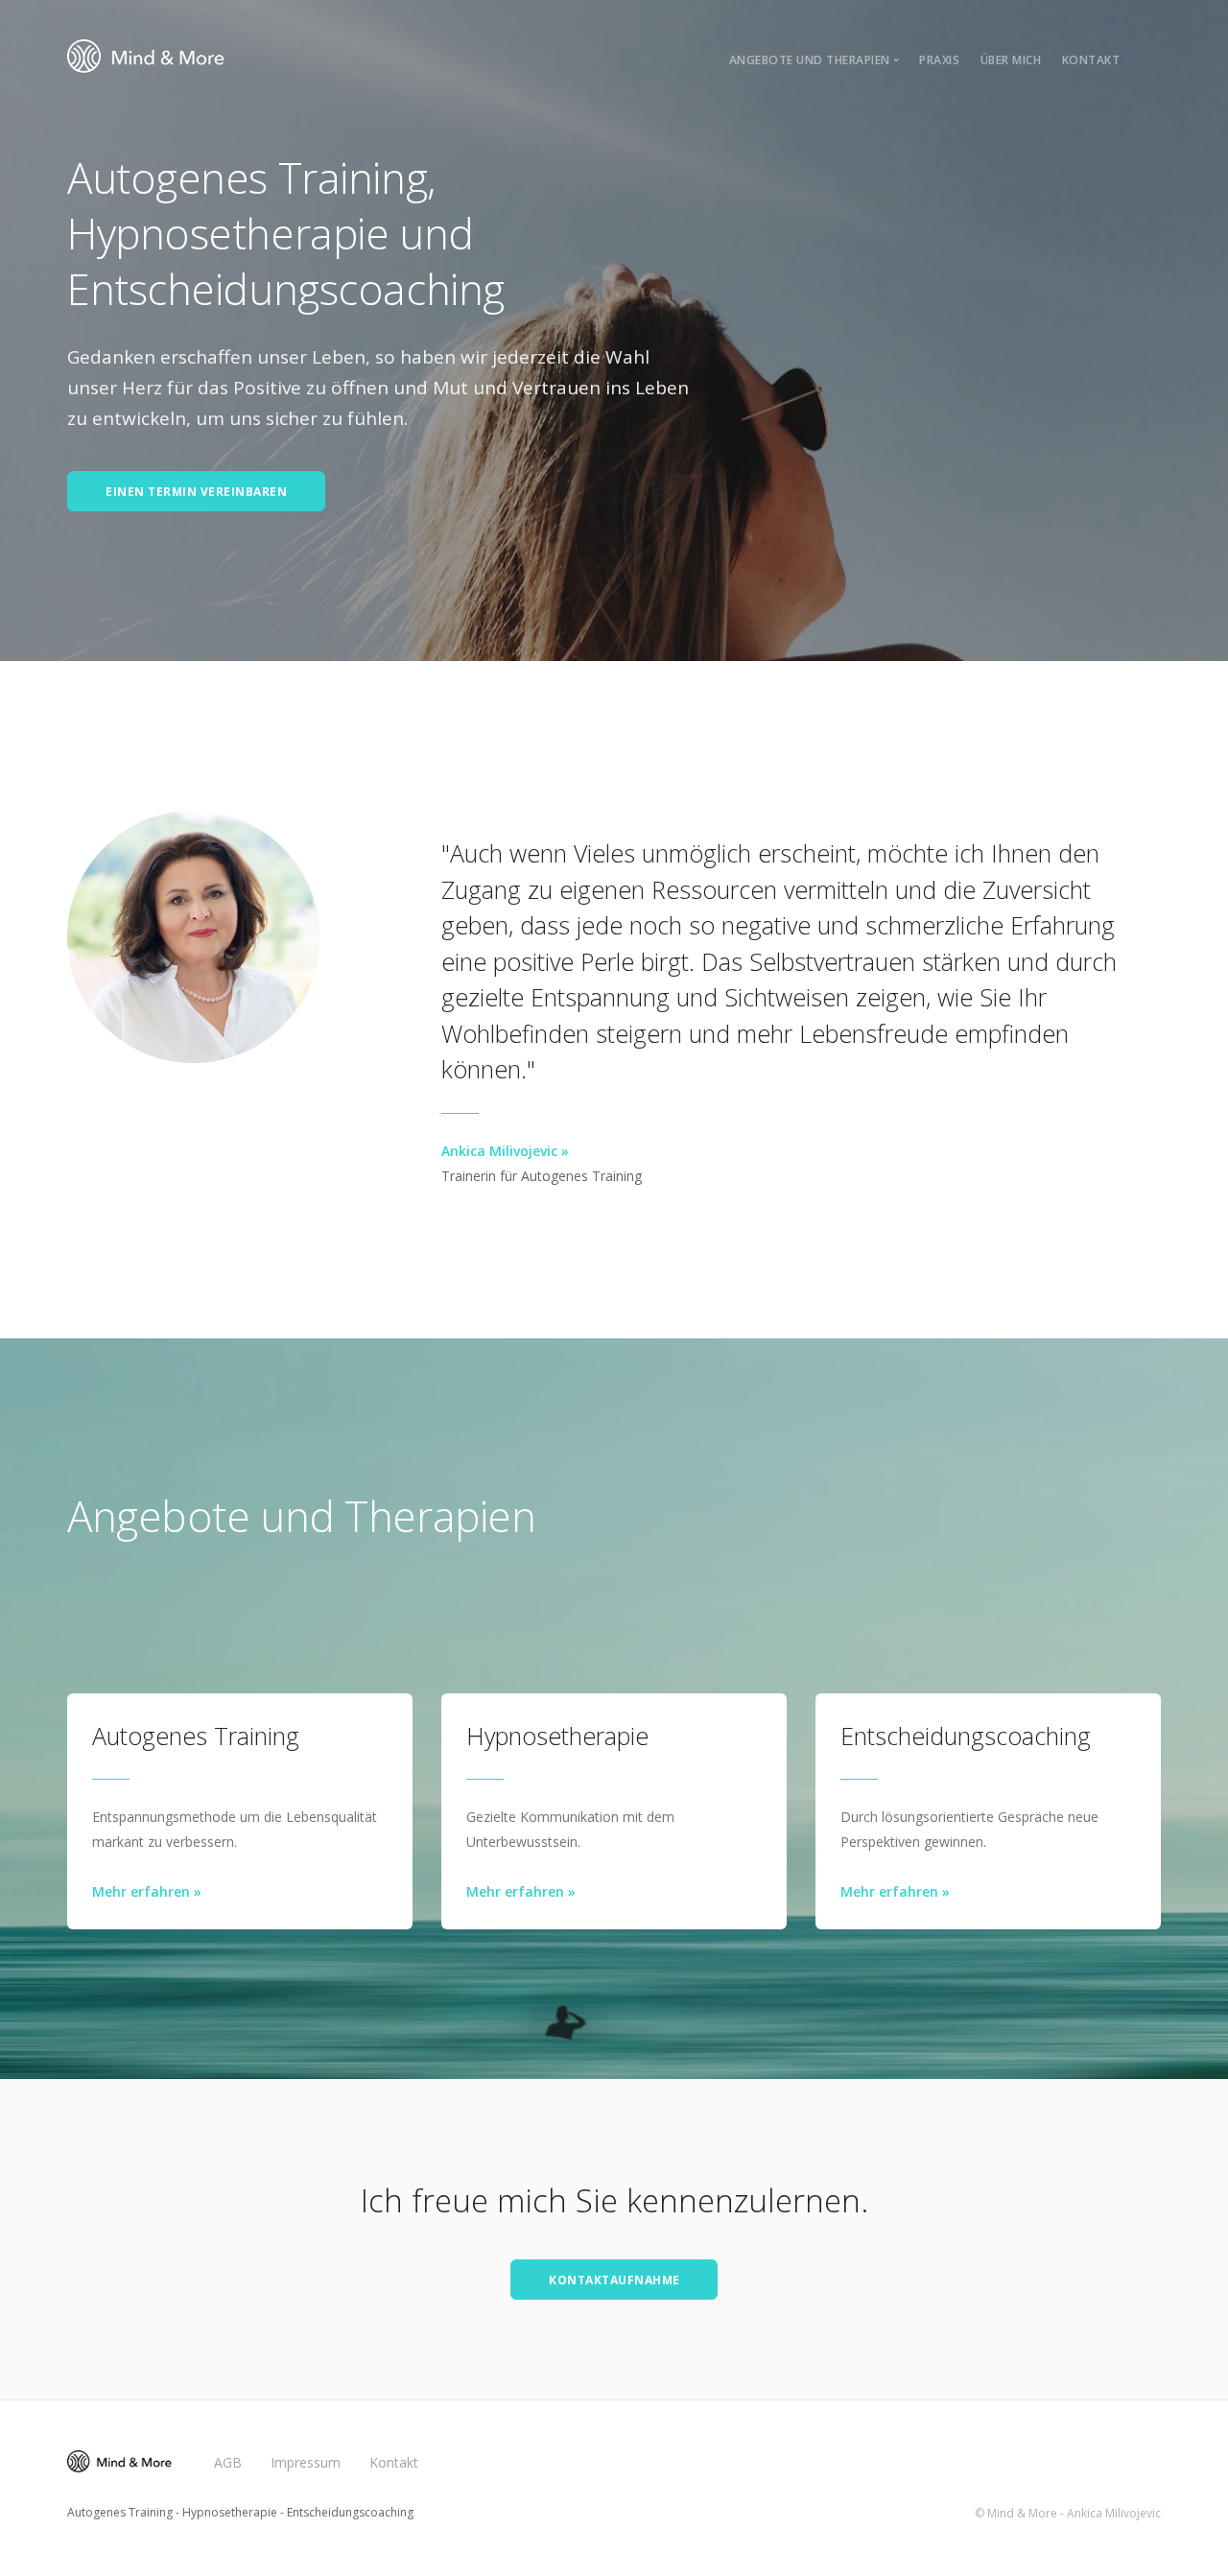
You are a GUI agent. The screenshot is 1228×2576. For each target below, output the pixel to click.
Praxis (939, 60)
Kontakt (1091, 60)
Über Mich (1011, 60)
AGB (228, 2462)
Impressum (306, 2462)
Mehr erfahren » (147, 1891)
